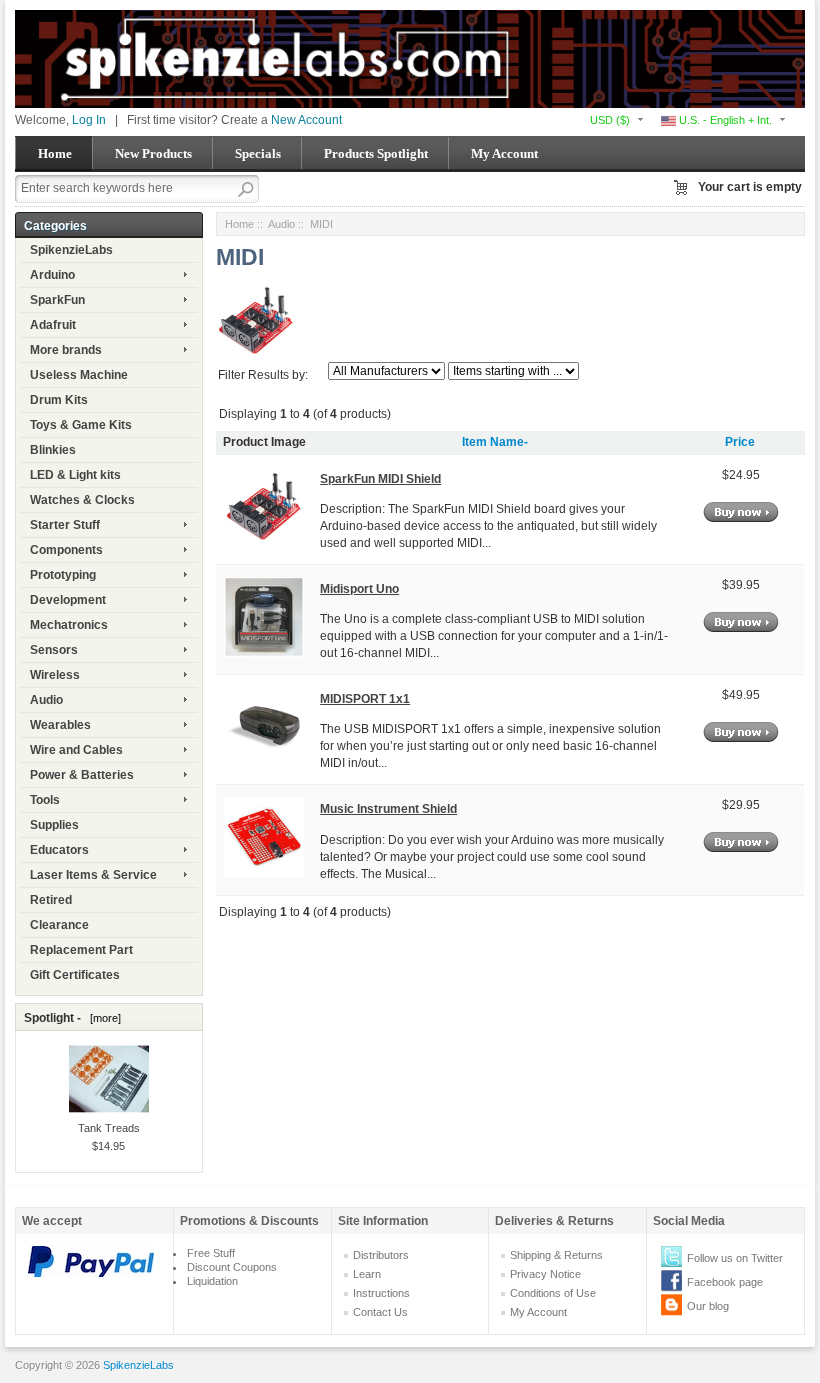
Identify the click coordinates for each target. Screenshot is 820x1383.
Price (740, 442)
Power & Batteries (82, 775)
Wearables (60, 725)
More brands (66, 350)
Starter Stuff (65, 525)
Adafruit (53, 325)
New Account (306, 120)
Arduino (52, 275)
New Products (153, 153)
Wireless (55, 675)
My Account (504, 153)
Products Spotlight (376, 153)
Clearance (59, 925)
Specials (258, 153)
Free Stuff (211, 1253)
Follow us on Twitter (735, 1258)
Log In (89, 120)
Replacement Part (81, 950)
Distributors (381, 1255)
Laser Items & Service (93, 875)
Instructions (381, 1293)
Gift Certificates (75, 975)
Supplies (54, 825)
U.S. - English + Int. (724, 120)
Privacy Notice (545, 1274)
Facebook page (725, 1282)
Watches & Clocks (82, 500)
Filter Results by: (263, 375)
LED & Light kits (75, 475)
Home (55, 153)
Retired (51, 900)
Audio (46, 700)
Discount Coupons (232, 1267)
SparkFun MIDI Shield (380, 479)
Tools (45, 800)
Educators (59, 850)
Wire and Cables (76, 750)
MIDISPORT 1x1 (365, 699)
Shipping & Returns (556, 1255)
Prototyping (63, 575)
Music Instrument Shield (388, 809)
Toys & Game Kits (81, 425)
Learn (367, 1274)
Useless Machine (79, 375)
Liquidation (212, 1281)
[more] (102, 1018)
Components (66, 550)
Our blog (708, 1306)
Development (68, 600)
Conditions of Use (553, 1293)
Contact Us (380, 1312)
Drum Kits (59, 400)
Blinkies (53, 450)
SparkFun (57, 300)
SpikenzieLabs (71, 250)
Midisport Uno (359, 589)
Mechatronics (69, 625)
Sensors (54, 650)
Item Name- (495, 442)
